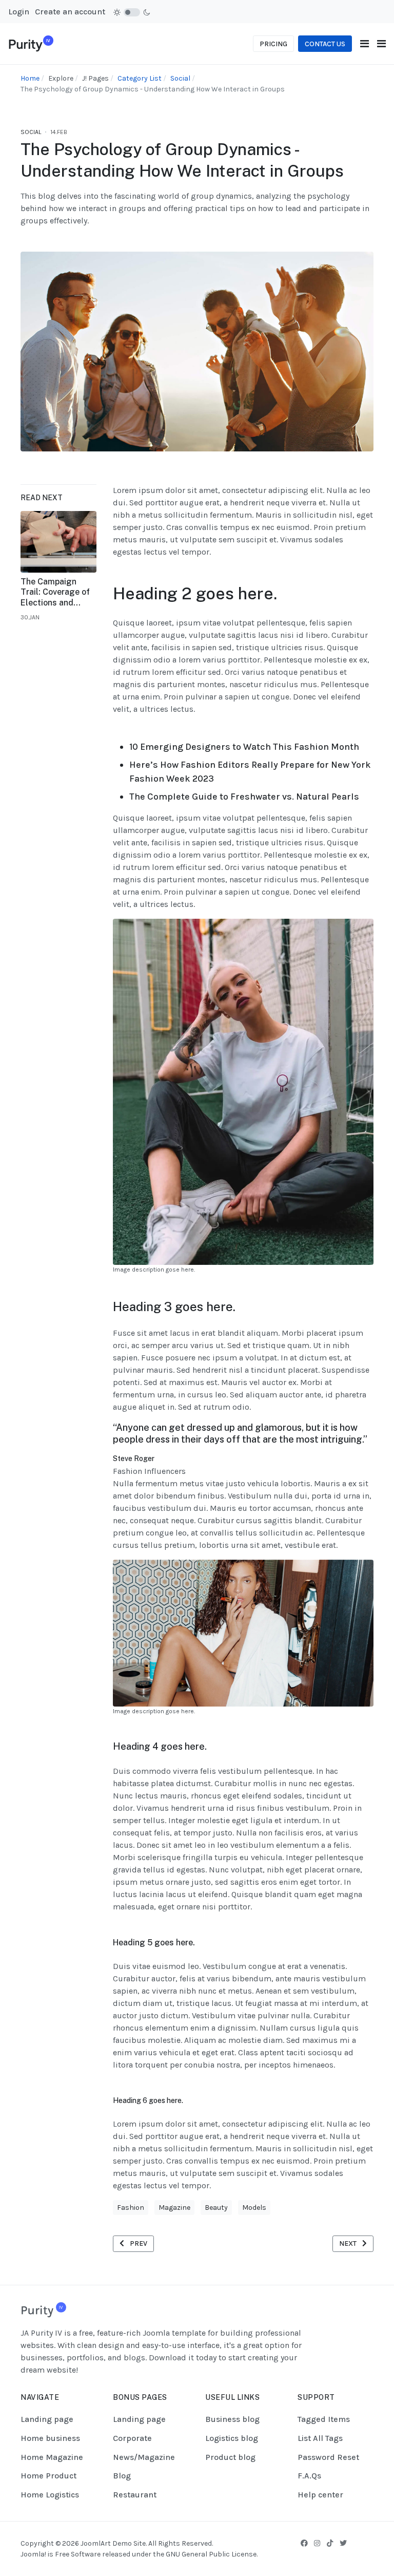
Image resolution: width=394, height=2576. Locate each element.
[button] (381, 44)
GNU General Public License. (212, 2554)
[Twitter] (343, 2543)
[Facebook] (304, 2543)
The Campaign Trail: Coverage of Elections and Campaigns (55, 593)
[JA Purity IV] (31, 43)
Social (31, 132)
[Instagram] (317, 2543)
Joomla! (33, 2554)
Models (254, 2208)
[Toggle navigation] (365, 44)
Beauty (216, 2208)
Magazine (174, 2208)
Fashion (131, 2208)
